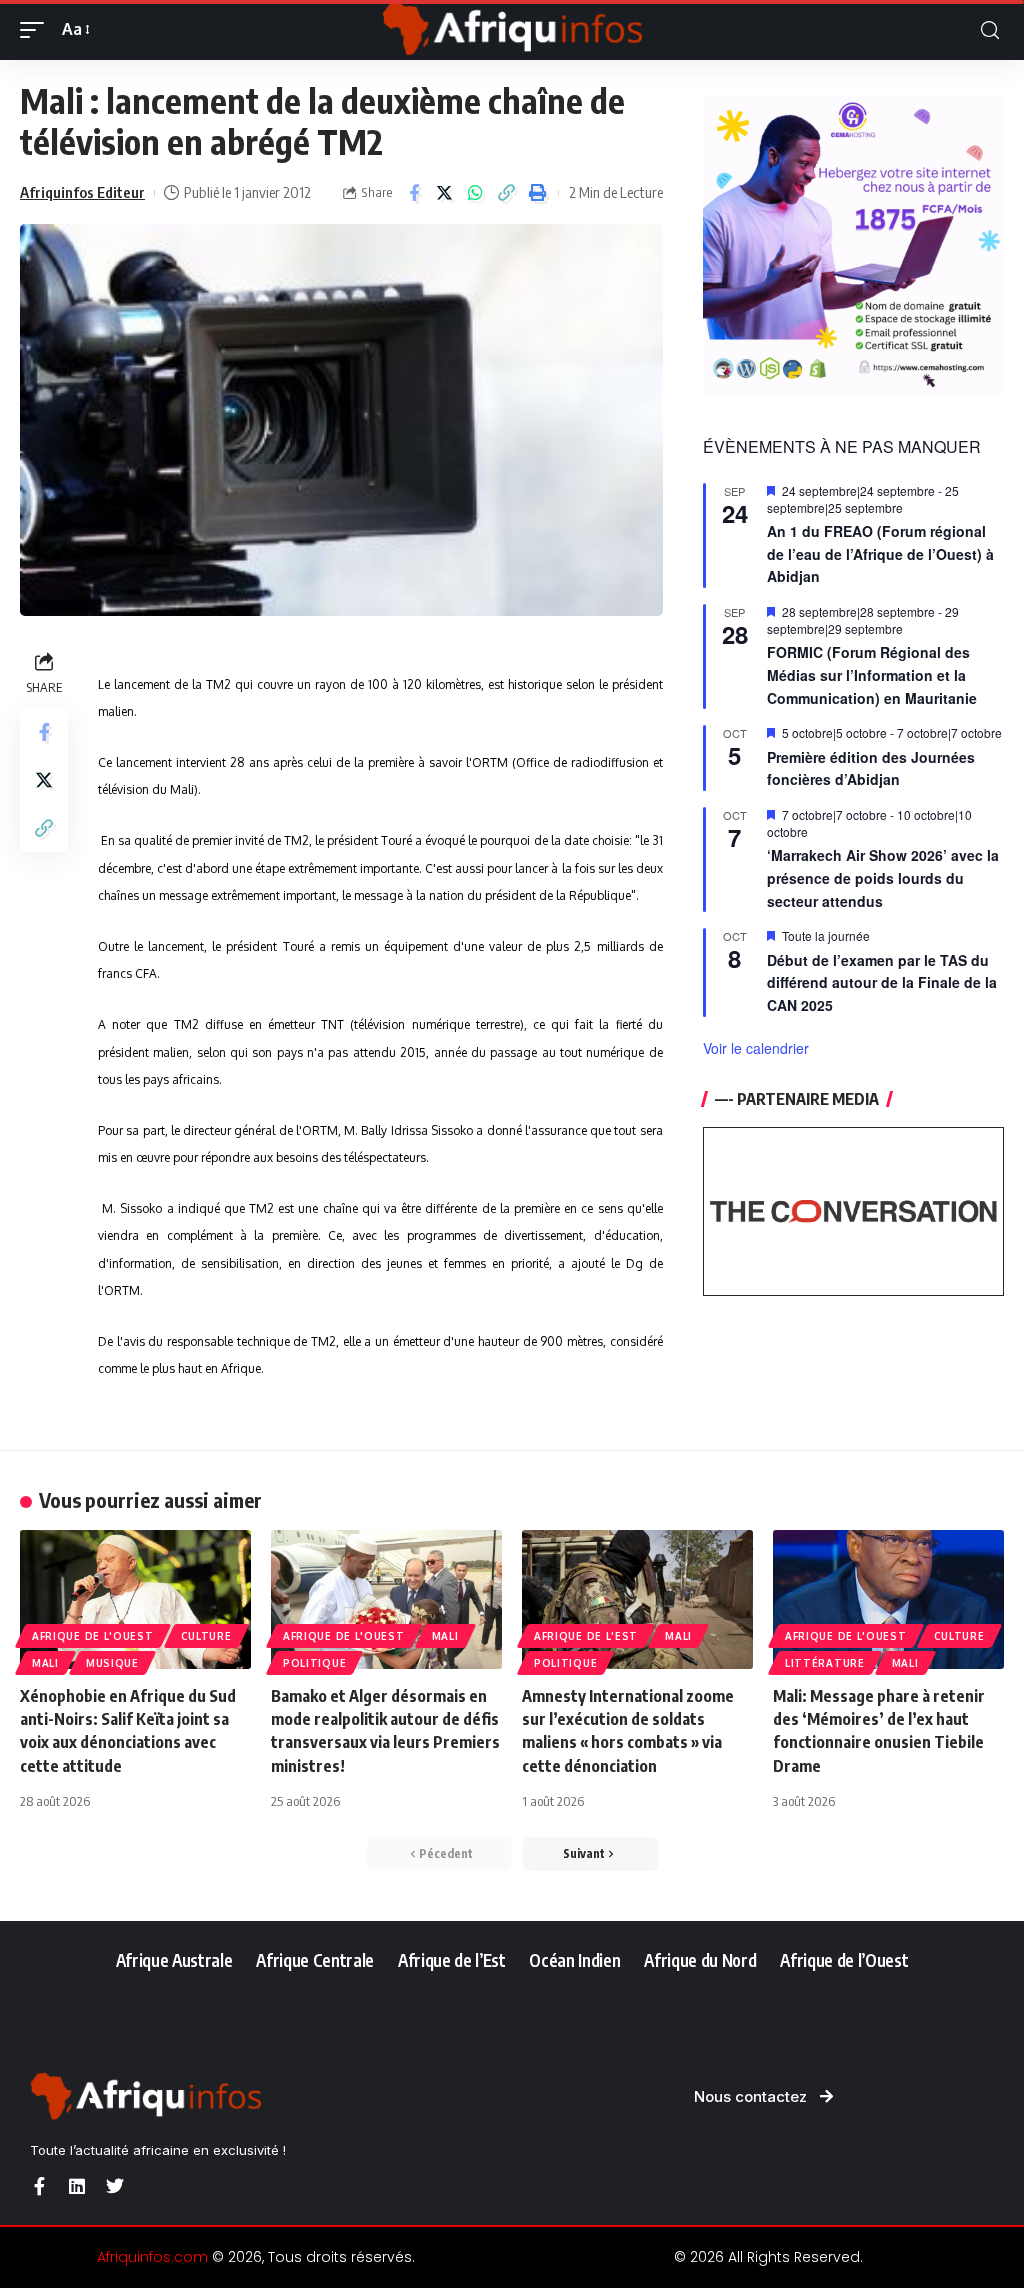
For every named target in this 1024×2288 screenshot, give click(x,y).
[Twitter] (115, 2186)
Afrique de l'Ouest (93, 1636)
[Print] (538, 193)
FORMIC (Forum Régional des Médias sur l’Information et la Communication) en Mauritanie (872, 674)
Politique (314, 1663)
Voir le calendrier (756, 1048)
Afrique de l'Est (586, 1636)
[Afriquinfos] (512, 30)
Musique (112, 1663)
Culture (206, 1636)
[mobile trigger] (37, 29)
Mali (45, 1663)
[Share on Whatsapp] (476, 193)
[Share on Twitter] (445, 193)
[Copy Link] (507, 193)
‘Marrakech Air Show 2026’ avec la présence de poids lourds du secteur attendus (883, 877)
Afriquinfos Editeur (82, 192)
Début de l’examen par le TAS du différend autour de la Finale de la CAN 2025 (882, 982)
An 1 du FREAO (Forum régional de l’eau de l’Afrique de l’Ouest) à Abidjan (880, 553)
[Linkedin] (77, 2186)
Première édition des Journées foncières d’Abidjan (871, 768)
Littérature (825, 1663)
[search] (990, 30)
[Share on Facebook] (414, 193)
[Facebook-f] (39, 2186)
